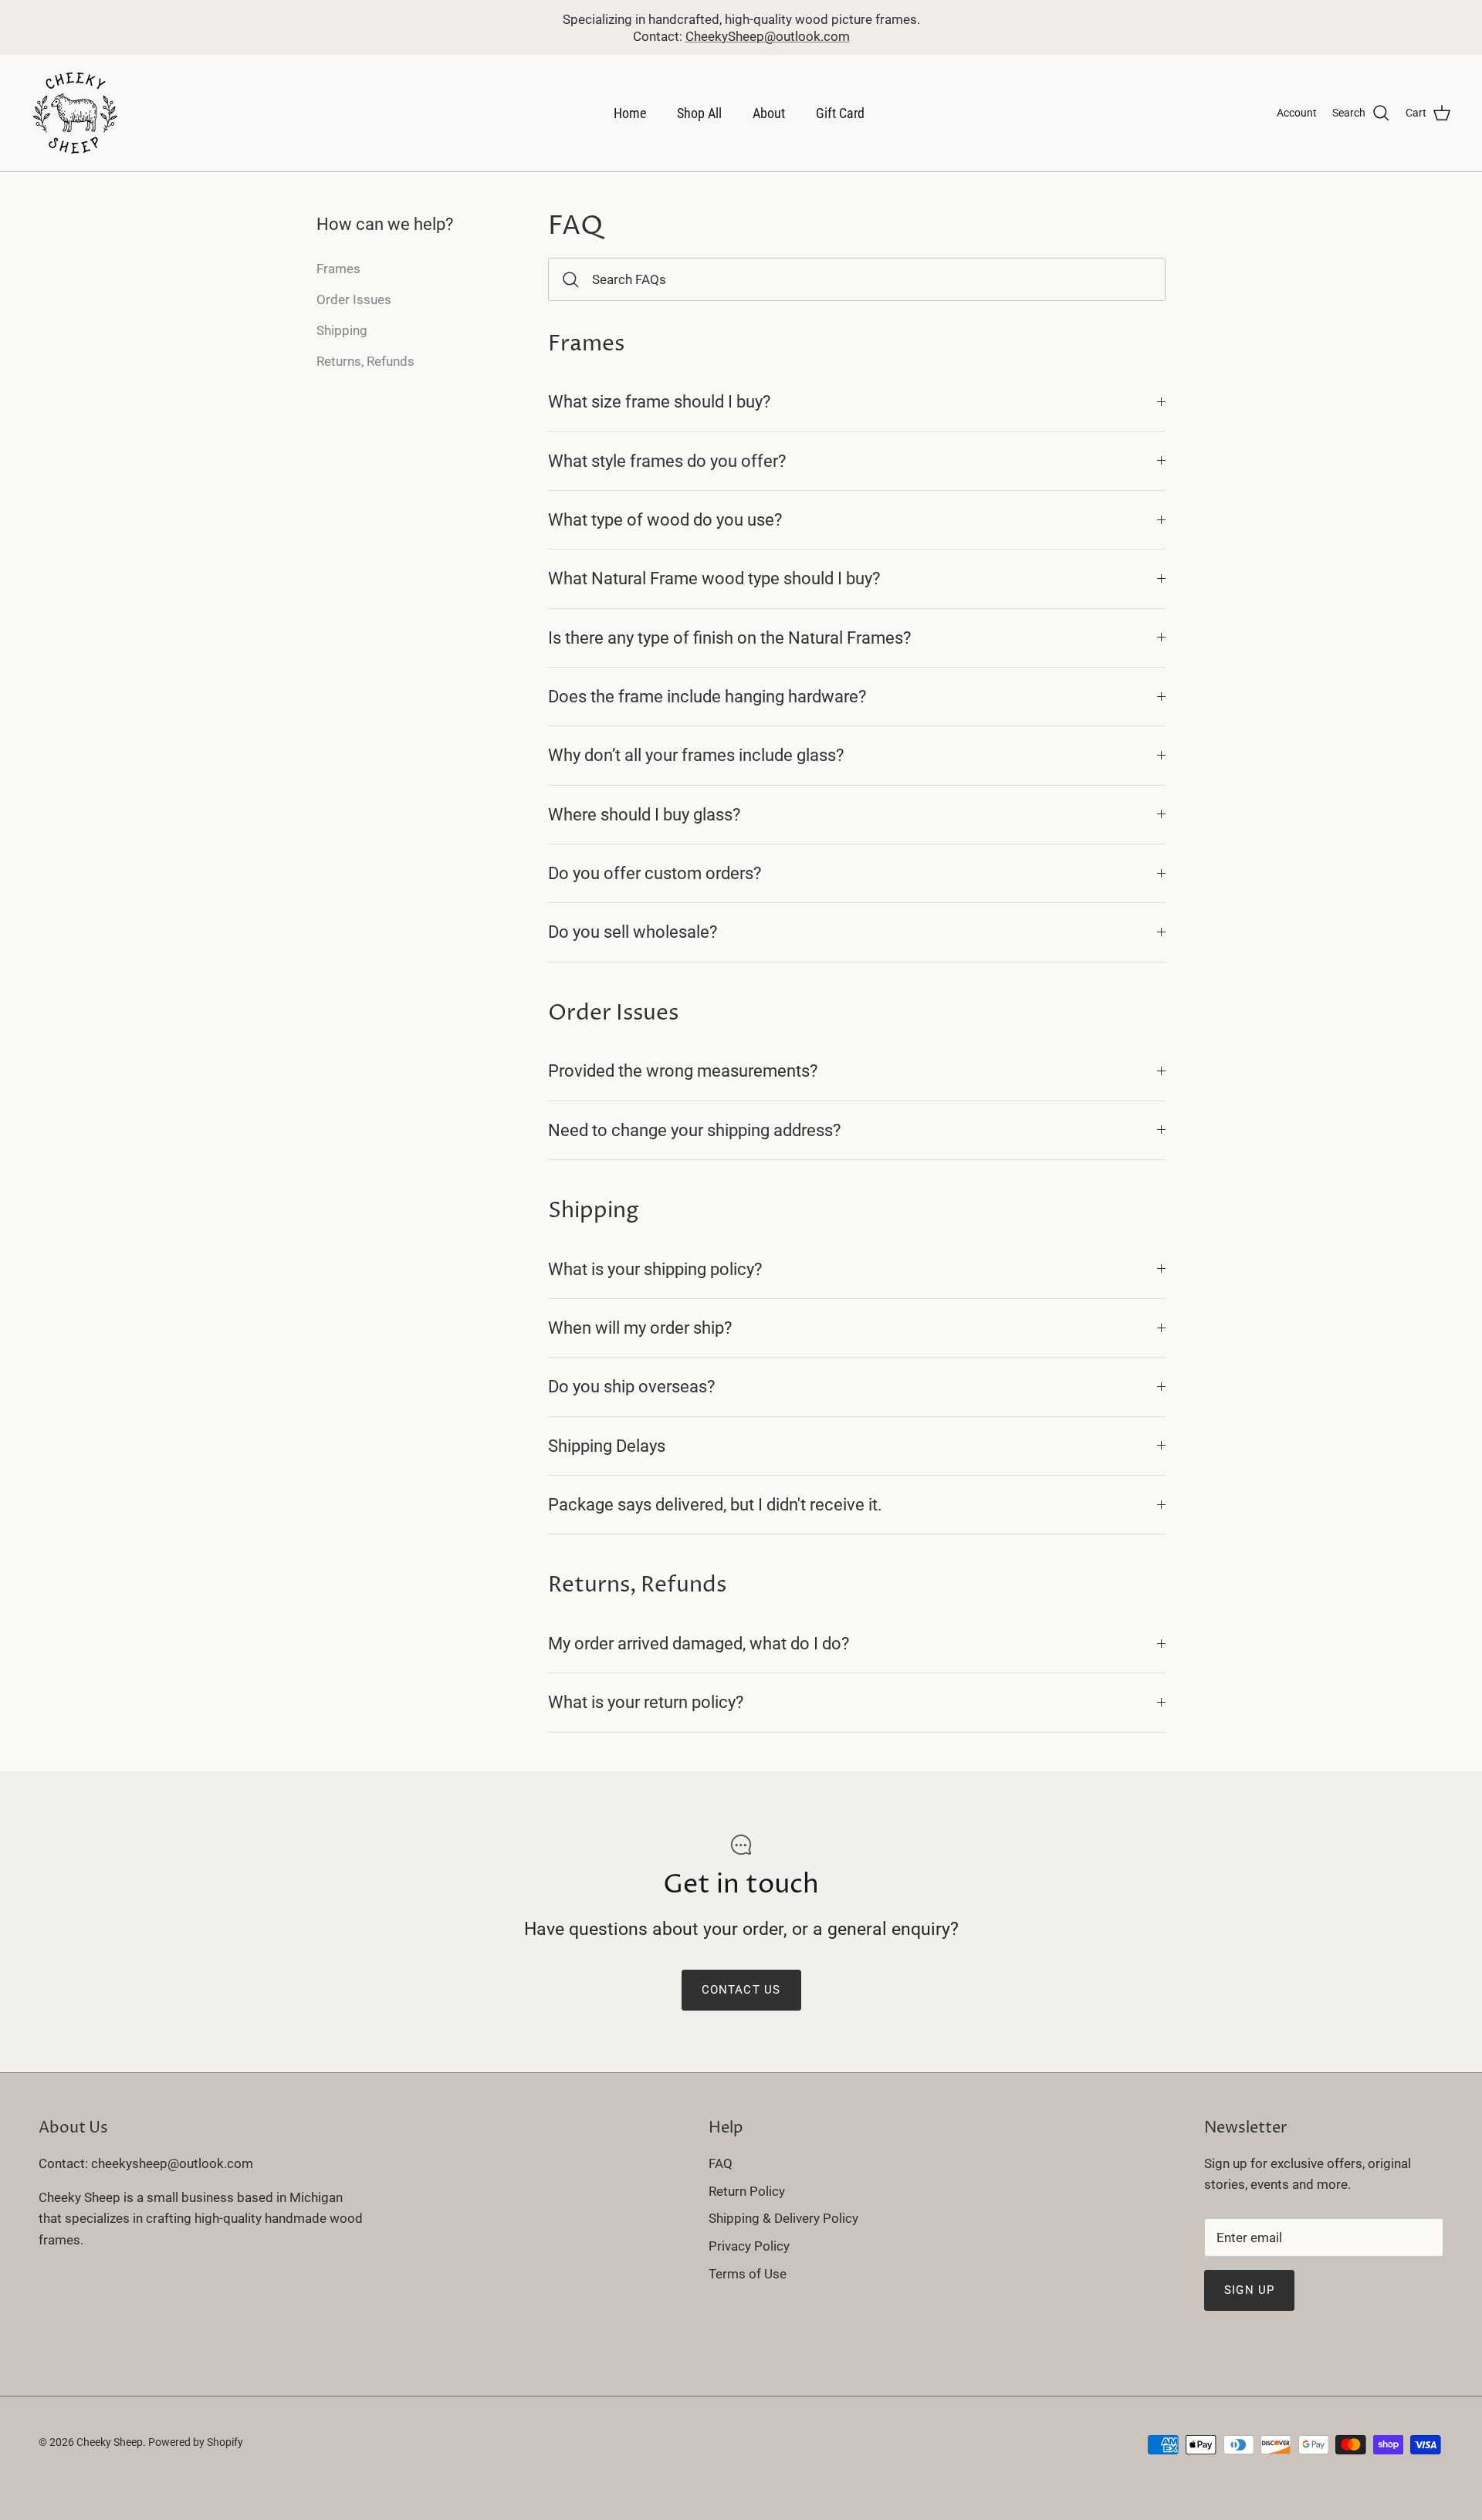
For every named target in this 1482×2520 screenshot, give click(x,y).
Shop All (699, 113)
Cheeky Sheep (110, 2442)
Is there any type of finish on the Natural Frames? (729, 638)
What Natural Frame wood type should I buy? (714, 578)
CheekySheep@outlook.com (768, 36)
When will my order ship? (640, 1328)
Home (630, 113)
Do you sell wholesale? (633, 932)
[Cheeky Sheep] (75, 113)
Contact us (741, 1990)
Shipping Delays (607, 1446)
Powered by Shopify (196, 2442)
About (769, 113)
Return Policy (747, 2191)
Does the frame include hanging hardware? (707, 696)
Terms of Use (748, 2274)
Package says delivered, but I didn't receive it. (715, 1504)
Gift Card (840, 113)
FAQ (721, 2163)
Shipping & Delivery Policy (783, 2218)
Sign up (1249, 2290)
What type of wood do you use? (665, 519)
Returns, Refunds (365, 361)
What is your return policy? (646, 1702)
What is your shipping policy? (655, 1269)
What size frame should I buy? (659, 401)
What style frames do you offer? (667, 461)
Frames (338, 269)
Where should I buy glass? (644, 814)
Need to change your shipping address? (694, 1130)
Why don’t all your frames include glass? (696, 755)
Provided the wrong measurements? (683, 1071)
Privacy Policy (749, 2246)
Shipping (342, 330)
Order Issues (354, 299)
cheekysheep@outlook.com (172, 2163)
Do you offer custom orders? (655, 873)
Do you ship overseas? (631, 1386)
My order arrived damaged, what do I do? (699, 1643)
